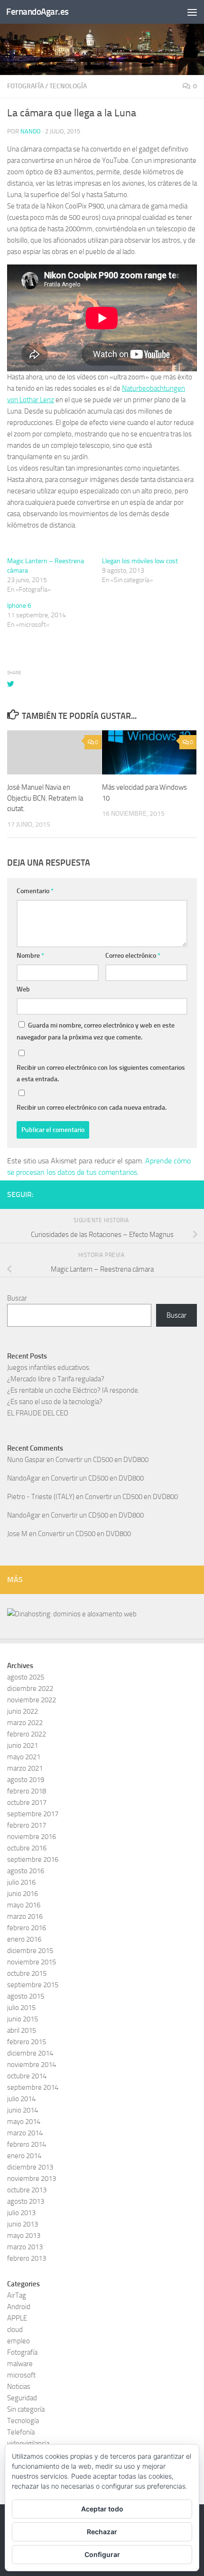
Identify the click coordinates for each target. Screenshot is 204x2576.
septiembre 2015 (33, 1985)
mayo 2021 (24, 1757)
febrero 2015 (27, 2042)
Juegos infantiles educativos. (49, 1368)
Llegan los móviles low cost (140, 561)
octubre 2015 (27, 1973)
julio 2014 (21, 2099)
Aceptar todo (102, 2509)
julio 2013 (21, 2213)
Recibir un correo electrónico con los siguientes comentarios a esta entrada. (101, 1073)
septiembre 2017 (33, 1814)
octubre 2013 (27, 2190)
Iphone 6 (19, 606)
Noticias (19, 2387)
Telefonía (21, 2432)
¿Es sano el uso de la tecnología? (55, 1402)
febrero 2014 (27, 2144)
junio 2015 (23, 2019)
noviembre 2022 (32, 1700)
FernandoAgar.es (37, 12)
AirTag (17, 2295)
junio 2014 (23, 2110)
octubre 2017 (27, 1802)
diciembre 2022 (30, 1689)
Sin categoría (26, 2409)
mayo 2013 (24, 2236)
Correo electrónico (133, 956)
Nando (31, 131)
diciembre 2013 (30, 2167)
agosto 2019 (26, 1780)
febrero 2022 (27, 1734)
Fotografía (25, 86)
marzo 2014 (25, 2133)
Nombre (30, 956)
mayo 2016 (24, 1905)
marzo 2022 (25, 1723)
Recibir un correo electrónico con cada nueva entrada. (92, 1108)
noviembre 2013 (32, 2179)
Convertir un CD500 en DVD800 (102, 1460)
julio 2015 (21, 2008)
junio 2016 (23, 1894)
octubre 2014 (27, 2076)
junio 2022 (23, 1711)
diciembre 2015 (30, 1951)
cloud (15, 2330)
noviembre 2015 (32, 1962)
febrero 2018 (27, 1791)
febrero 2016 (27, 1928)
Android (19, 2307)
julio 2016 (21, 1882)
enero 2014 (24, 2156)
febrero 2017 (27, 1825)
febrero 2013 (27, 2258)
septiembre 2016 (33, 1859)
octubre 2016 (27, 1848)
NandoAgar (24, 1478)
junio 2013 (23, 2224)
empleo (19, 2341)
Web (23, 989)
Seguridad (22, 2398)
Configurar (102, 2554)
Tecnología (68, 86)
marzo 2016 (25, 1916)
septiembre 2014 (33, 2087)
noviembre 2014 (32, 2065)
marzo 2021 (25, 1768)
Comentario (35, 891)
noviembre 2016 (32, 1837)
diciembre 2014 (30, 2053)
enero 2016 (24, 1939)
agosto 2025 (26, 1677)
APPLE (17, 2318)
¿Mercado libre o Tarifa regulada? (56, 1379)
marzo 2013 (25, 2247)
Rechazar (102, 2532)
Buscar (17, 1298)
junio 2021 (23, 1746)
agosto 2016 (26, 1871)
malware (20, 2364)
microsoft (21, 2375)
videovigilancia (28, 2444)
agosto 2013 (26, 2201)
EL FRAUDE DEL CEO (38, 1413)
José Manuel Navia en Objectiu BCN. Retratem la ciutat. (45, 798)
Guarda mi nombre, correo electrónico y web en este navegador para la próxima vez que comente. (96, 1031)
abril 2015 (22, 2030)
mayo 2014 (24, 2122)
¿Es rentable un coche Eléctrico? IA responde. (73, 1390)
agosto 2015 (26, 1996)
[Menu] (192, 12)
